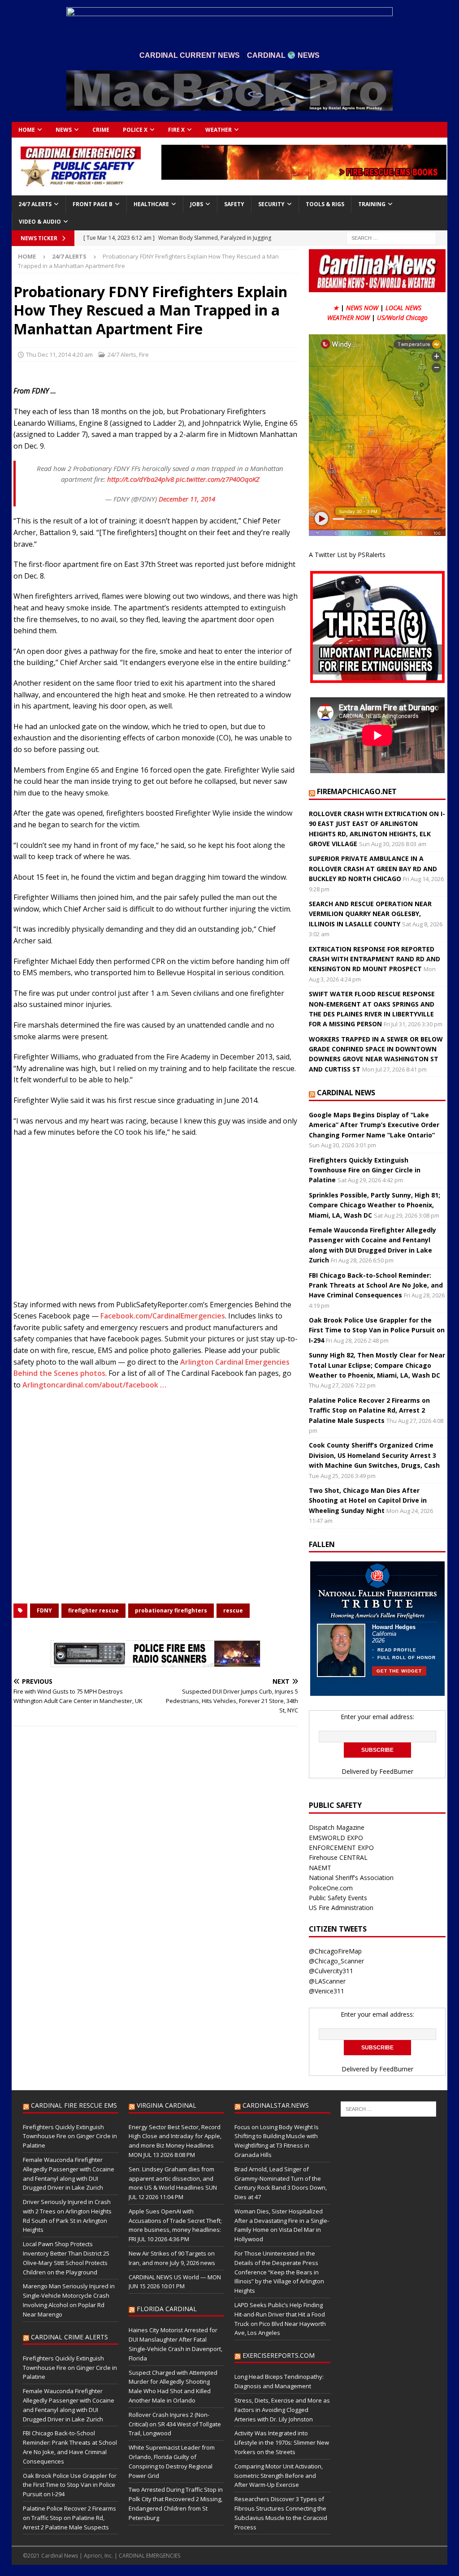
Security (271, 204)
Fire (144, 354)
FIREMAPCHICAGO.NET (357, 791)
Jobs (197, 204)
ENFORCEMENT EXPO (341, 1848)
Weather (219, 130)
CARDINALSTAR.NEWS (276, 2105)
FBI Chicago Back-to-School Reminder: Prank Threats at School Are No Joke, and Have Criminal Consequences (376, 1285)
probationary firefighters (171, 1610)
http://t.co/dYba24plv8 (141, 479)
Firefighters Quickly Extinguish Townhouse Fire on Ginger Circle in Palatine (365, 1170)
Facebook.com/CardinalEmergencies (163, 1316)
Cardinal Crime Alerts (69, 2337)
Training (372, 204)
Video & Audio (40, 222)
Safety (234, 204)
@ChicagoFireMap (335, 1951)
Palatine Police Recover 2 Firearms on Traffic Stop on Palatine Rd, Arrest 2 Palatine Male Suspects (369, 1410)
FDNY (44, 1610)
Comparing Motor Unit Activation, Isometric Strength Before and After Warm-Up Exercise (279, 2476)
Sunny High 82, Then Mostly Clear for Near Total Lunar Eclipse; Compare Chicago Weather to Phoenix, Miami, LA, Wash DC (377, 1365)
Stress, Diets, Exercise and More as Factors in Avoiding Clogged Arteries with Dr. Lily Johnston (282, 2410)
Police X (135, 130)
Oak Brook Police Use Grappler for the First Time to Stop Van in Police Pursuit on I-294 (377, 1330)
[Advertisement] (156, 1221)
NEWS (64, 130)
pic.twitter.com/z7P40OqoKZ (218, 479)
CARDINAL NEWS (346, 1093)
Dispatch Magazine (337, 1827)
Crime (101, 130)
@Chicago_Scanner (336, 1961)
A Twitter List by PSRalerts (347, 555)
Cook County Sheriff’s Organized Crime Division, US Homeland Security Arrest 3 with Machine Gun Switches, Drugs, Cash (374, 1455)
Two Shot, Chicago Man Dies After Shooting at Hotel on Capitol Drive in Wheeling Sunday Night (368, 1500)
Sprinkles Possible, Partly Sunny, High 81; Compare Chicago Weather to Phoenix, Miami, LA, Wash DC (375, 1205)
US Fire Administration (341, 1908)
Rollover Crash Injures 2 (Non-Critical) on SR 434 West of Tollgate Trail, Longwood (175, 2424)
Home (27, 130)
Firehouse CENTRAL (338, 1857)
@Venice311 (327, 1991)
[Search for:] (391, 238)
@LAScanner (327, 1981)
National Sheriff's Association (351, 1878)
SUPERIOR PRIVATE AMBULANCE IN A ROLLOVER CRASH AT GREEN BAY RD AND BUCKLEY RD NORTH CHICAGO (373, 869)
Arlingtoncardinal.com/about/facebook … (94, 1385)
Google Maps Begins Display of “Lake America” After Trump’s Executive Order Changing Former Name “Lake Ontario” (374, 1125)
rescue (233, 1610)
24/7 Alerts (35, 204)
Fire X (176, 130)
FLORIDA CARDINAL (167, 2309)
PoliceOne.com (331, 1888)
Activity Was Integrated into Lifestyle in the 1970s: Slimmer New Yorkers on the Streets (282, 2442)
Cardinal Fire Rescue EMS (74, 2105)
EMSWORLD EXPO (336, 1838)
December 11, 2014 (187, 499)
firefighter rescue (93, 1610)
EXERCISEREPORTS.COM (279, 2355)
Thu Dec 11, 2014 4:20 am (59, 354)
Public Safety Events (338, 1898)
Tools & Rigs (325, 204)
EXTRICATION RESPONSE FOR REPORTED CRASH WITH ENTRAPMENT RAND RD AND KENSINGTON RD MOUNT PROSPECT (375, 959)
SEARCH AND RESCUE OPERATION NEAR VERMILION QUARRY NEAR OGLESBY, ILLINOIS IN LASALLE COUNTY (370, 914)
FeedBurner (396, 1771)
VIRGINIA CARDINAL (167, 2105)
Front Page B (93, 204)
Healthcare (151, 204)
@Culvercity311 (331, 1971)
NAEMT (320, 1868)
